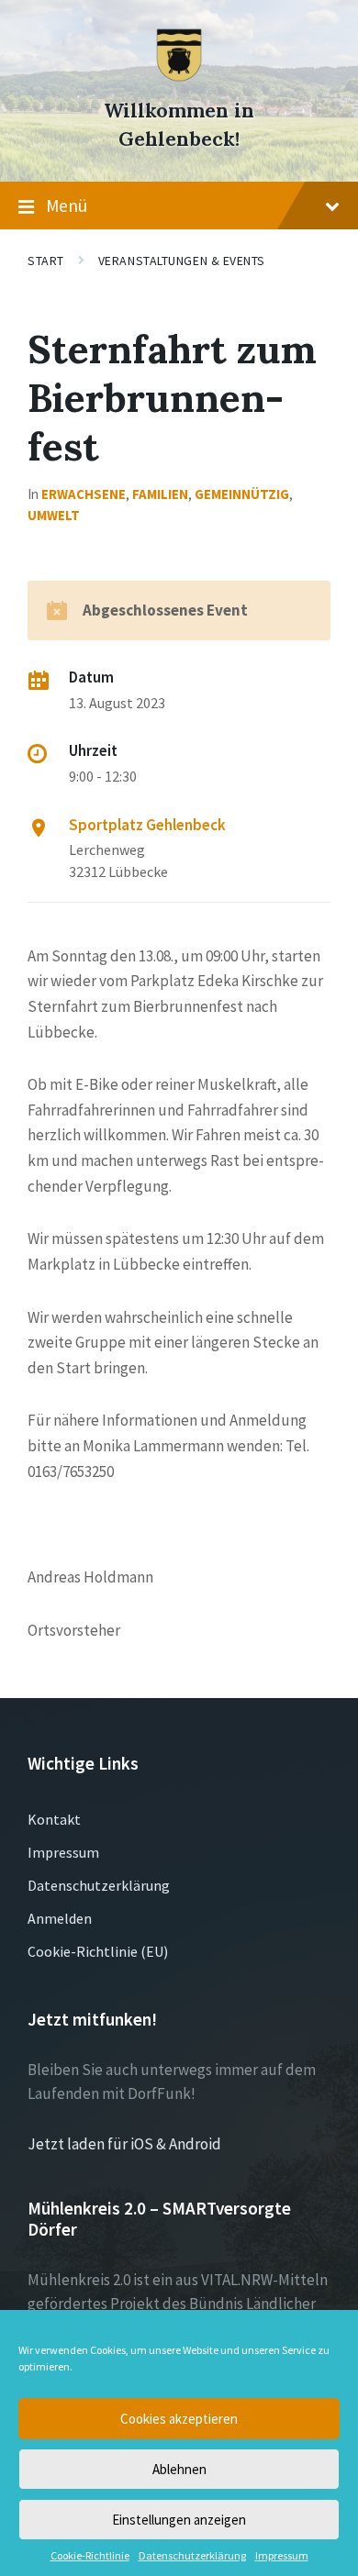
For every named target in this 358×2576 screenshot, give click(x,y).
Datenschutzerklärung (192, 2556)
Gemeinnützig (242, 494)
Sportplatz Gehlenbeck (147, 825)
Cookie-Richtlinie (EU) (98, 1951)
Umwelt (54, 515)
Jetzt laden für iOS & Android (124, 2144)
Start (46, 261)
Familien (160, 494)
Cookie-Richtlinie (90, 2556)
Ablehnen (179, 2469)
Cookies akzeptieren (179, 2419)
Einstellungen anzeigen (179, 2520)
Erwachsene (84, 494)
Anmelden (60, 1918)
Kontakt (54, 1819)
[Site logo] (179, 77)
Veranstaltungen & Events (182, 261)
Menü (67, 205)
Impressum (282, 2556)
